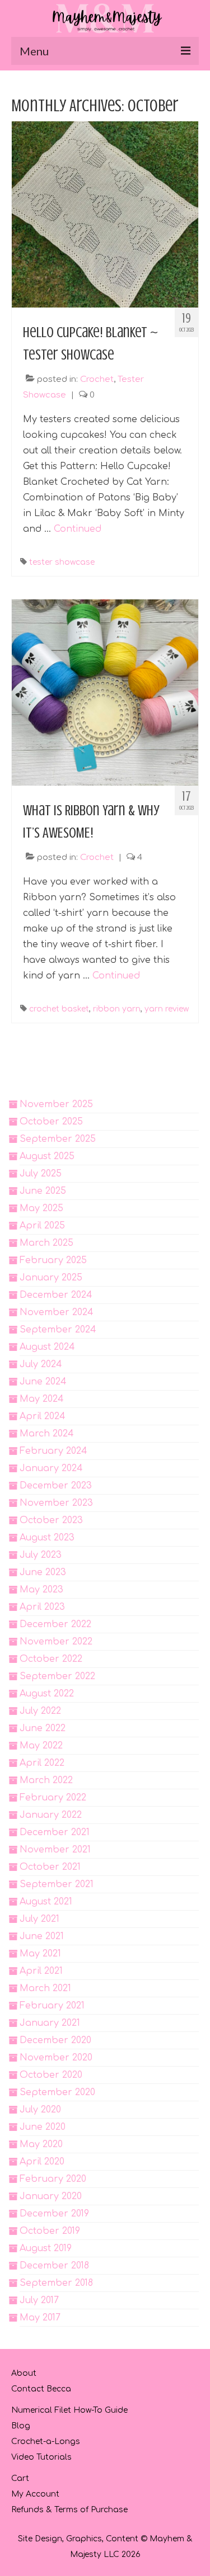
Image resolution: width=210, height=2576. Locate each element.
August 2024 (47, 1347)
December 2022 (55, 1624)
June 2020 (43, 2127)
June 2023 (43, 1572)
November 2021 (55, 1850)
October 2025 (51, 1122)
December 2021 (55, 1832)
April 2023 (42, 1607)
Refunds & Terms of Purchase (69, 2510)
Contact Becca (41, 2389)
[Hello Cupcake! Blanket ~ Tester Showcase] (105, 214)
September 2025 (58, 1139)
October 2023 (51, 1520)
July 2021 (39, 1919)
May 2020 (41, 2144)
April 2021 (41, 1971)
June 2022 (43, 1728)
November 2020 (56, 2058)
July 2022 (40, 1711)
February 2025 (53, 1260)
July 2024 (41, 1364)
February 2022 (53, 1798)
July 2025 (41, 1174)
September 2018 (56, 2283)
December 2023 (56, 1486)
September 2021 (57, 1884)
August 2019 (46, 2248)
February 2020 (53, 2179)
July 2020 (40, 2110)
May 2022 (41, 1746)
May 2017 (40, 2318)
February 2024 (53, 1451)
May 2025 (41, 1208)
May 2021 (40, 1954)
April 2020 (42, 2162)
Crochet (97, 379)
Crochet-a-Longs (46, 2442)
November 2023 (56, 1503)
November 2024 (57, 1312)
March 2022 (46, 1780)
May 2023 (41, 1590)
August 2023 (47, 1538)
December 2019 (54, 2214)
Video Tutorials (41, 2457)
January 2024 (51, 1468)
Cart (20, 2478)
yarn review (167, 1009)
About (24, 2373)
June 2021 (42, 1936)
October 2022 (51, 1659)
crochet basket (59, 1009)
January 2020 (51, 2196)
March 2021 (45, 1988)
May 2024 (42, 1399)
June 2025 (43, 1191)
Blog (21, 2426)
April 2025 (42, 1226)
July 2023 (41, 1555)
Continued (78, 529)
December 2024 (56, 1295)
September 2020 (57, 2092)
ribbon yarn (117, 1009)
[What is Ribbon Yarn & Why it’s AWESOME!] (105, 692)
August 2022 (47, 1694)
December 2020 (55, 2040)
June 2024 (43, 1382)
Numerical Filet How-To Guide (69, 2410)
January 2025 (51, 1278)
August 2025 (47, 1156)
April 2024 (43, 1416)
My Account (35, 2494)
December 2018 (54, 2266)
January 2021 (50, 2023)
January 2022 (51, 1815)
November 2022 (56, 1642)
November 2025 (56, 1104)
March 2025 (46, 1243)
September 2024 (58, 1330)
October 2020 (51, 2075)
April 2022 (42, 1763)
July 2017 (39, 2300)
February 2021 (52, 2006)
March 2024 (47, 1434)
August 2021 (46, 1902)
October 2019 (50, 2231)
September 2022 (57, 1676)
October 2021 (50, 1867)
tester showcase (62, 562)
